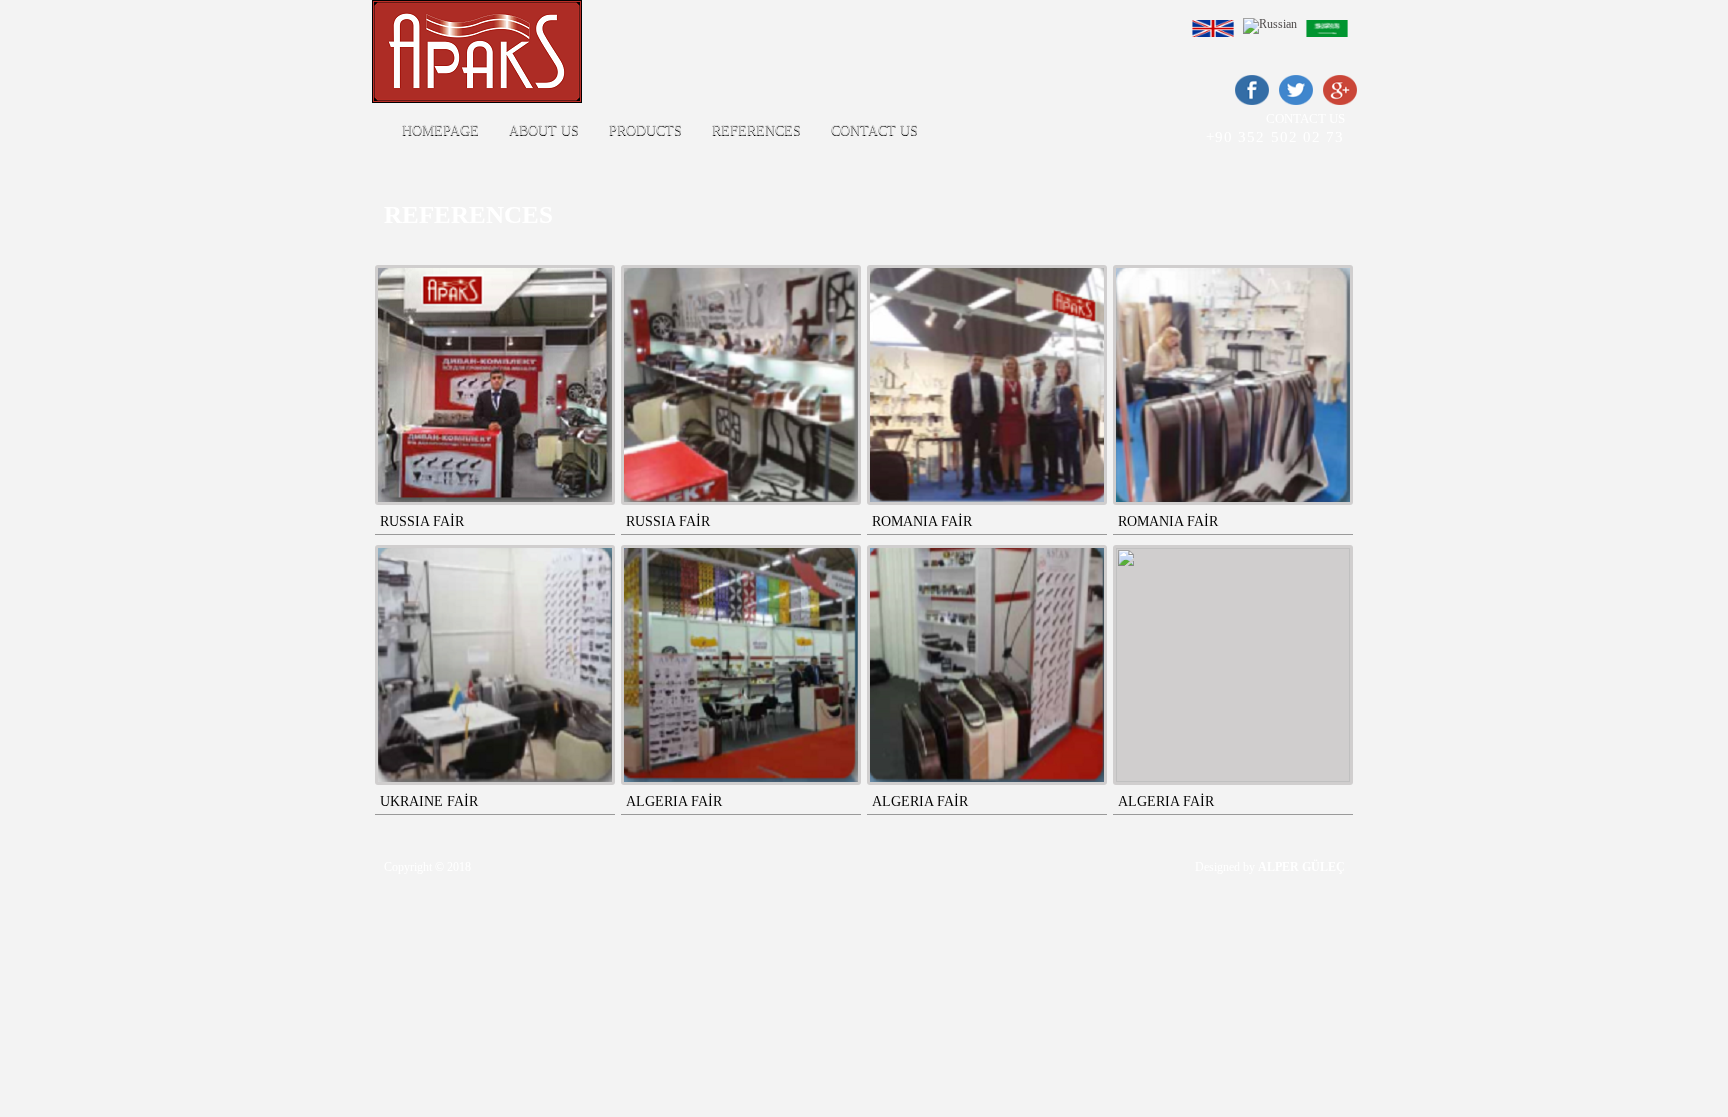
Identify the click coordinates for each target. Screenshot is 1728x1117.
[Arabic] (1331, 38)
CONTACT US (874, 130)
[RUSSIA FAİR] (495, 385)
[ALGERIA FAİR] (741, 665)
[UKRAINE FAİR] (495, 665)
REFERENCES (756, 130)
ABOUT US (544, 130)
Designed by (1270, 867)
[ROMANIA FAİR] (987, 385)
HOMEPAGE (440, 130)
